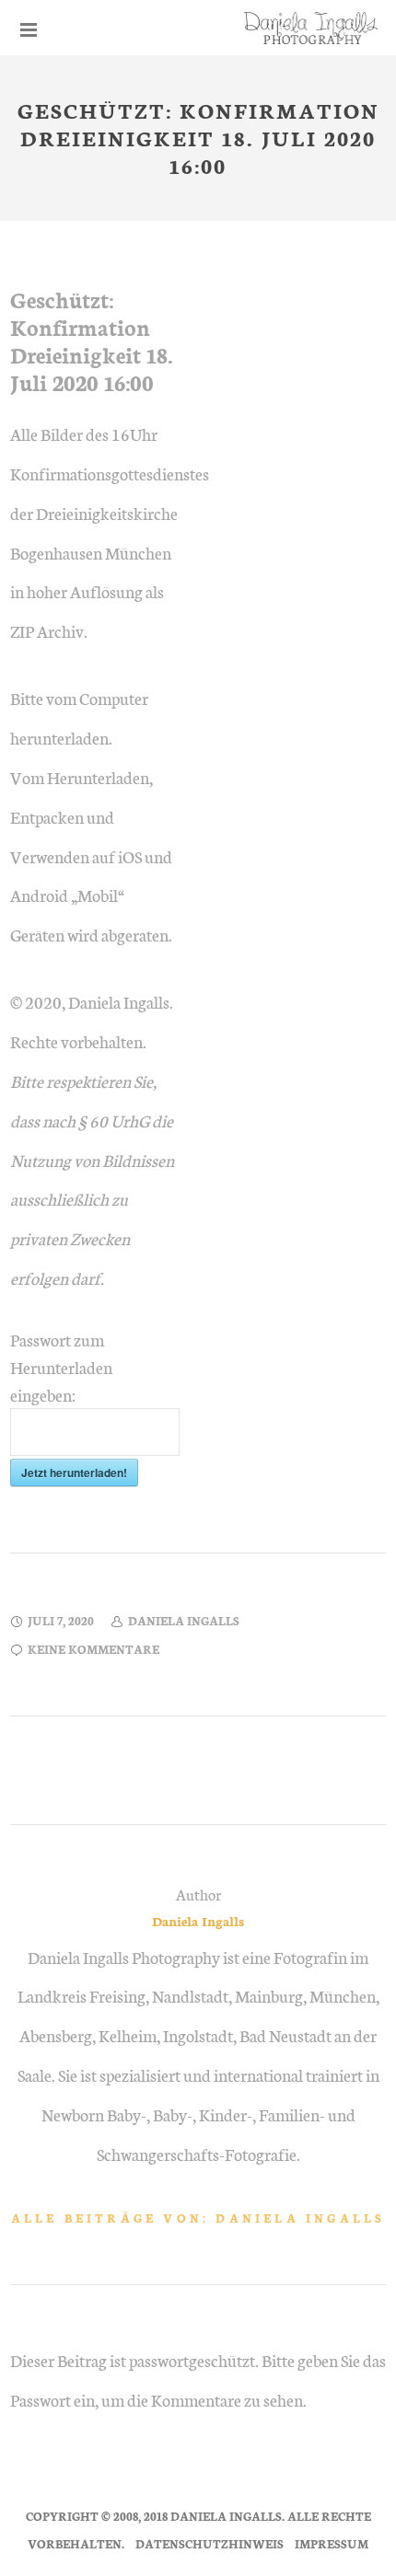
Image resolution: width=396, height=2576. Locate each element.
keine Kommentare (93, 1649)
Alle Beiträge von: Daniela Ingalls (198, 2218)
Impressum (332, 2543)
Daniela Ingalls (198, 1921)
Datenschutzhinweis (210, 2543)
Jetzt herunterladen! (74, 1473)
